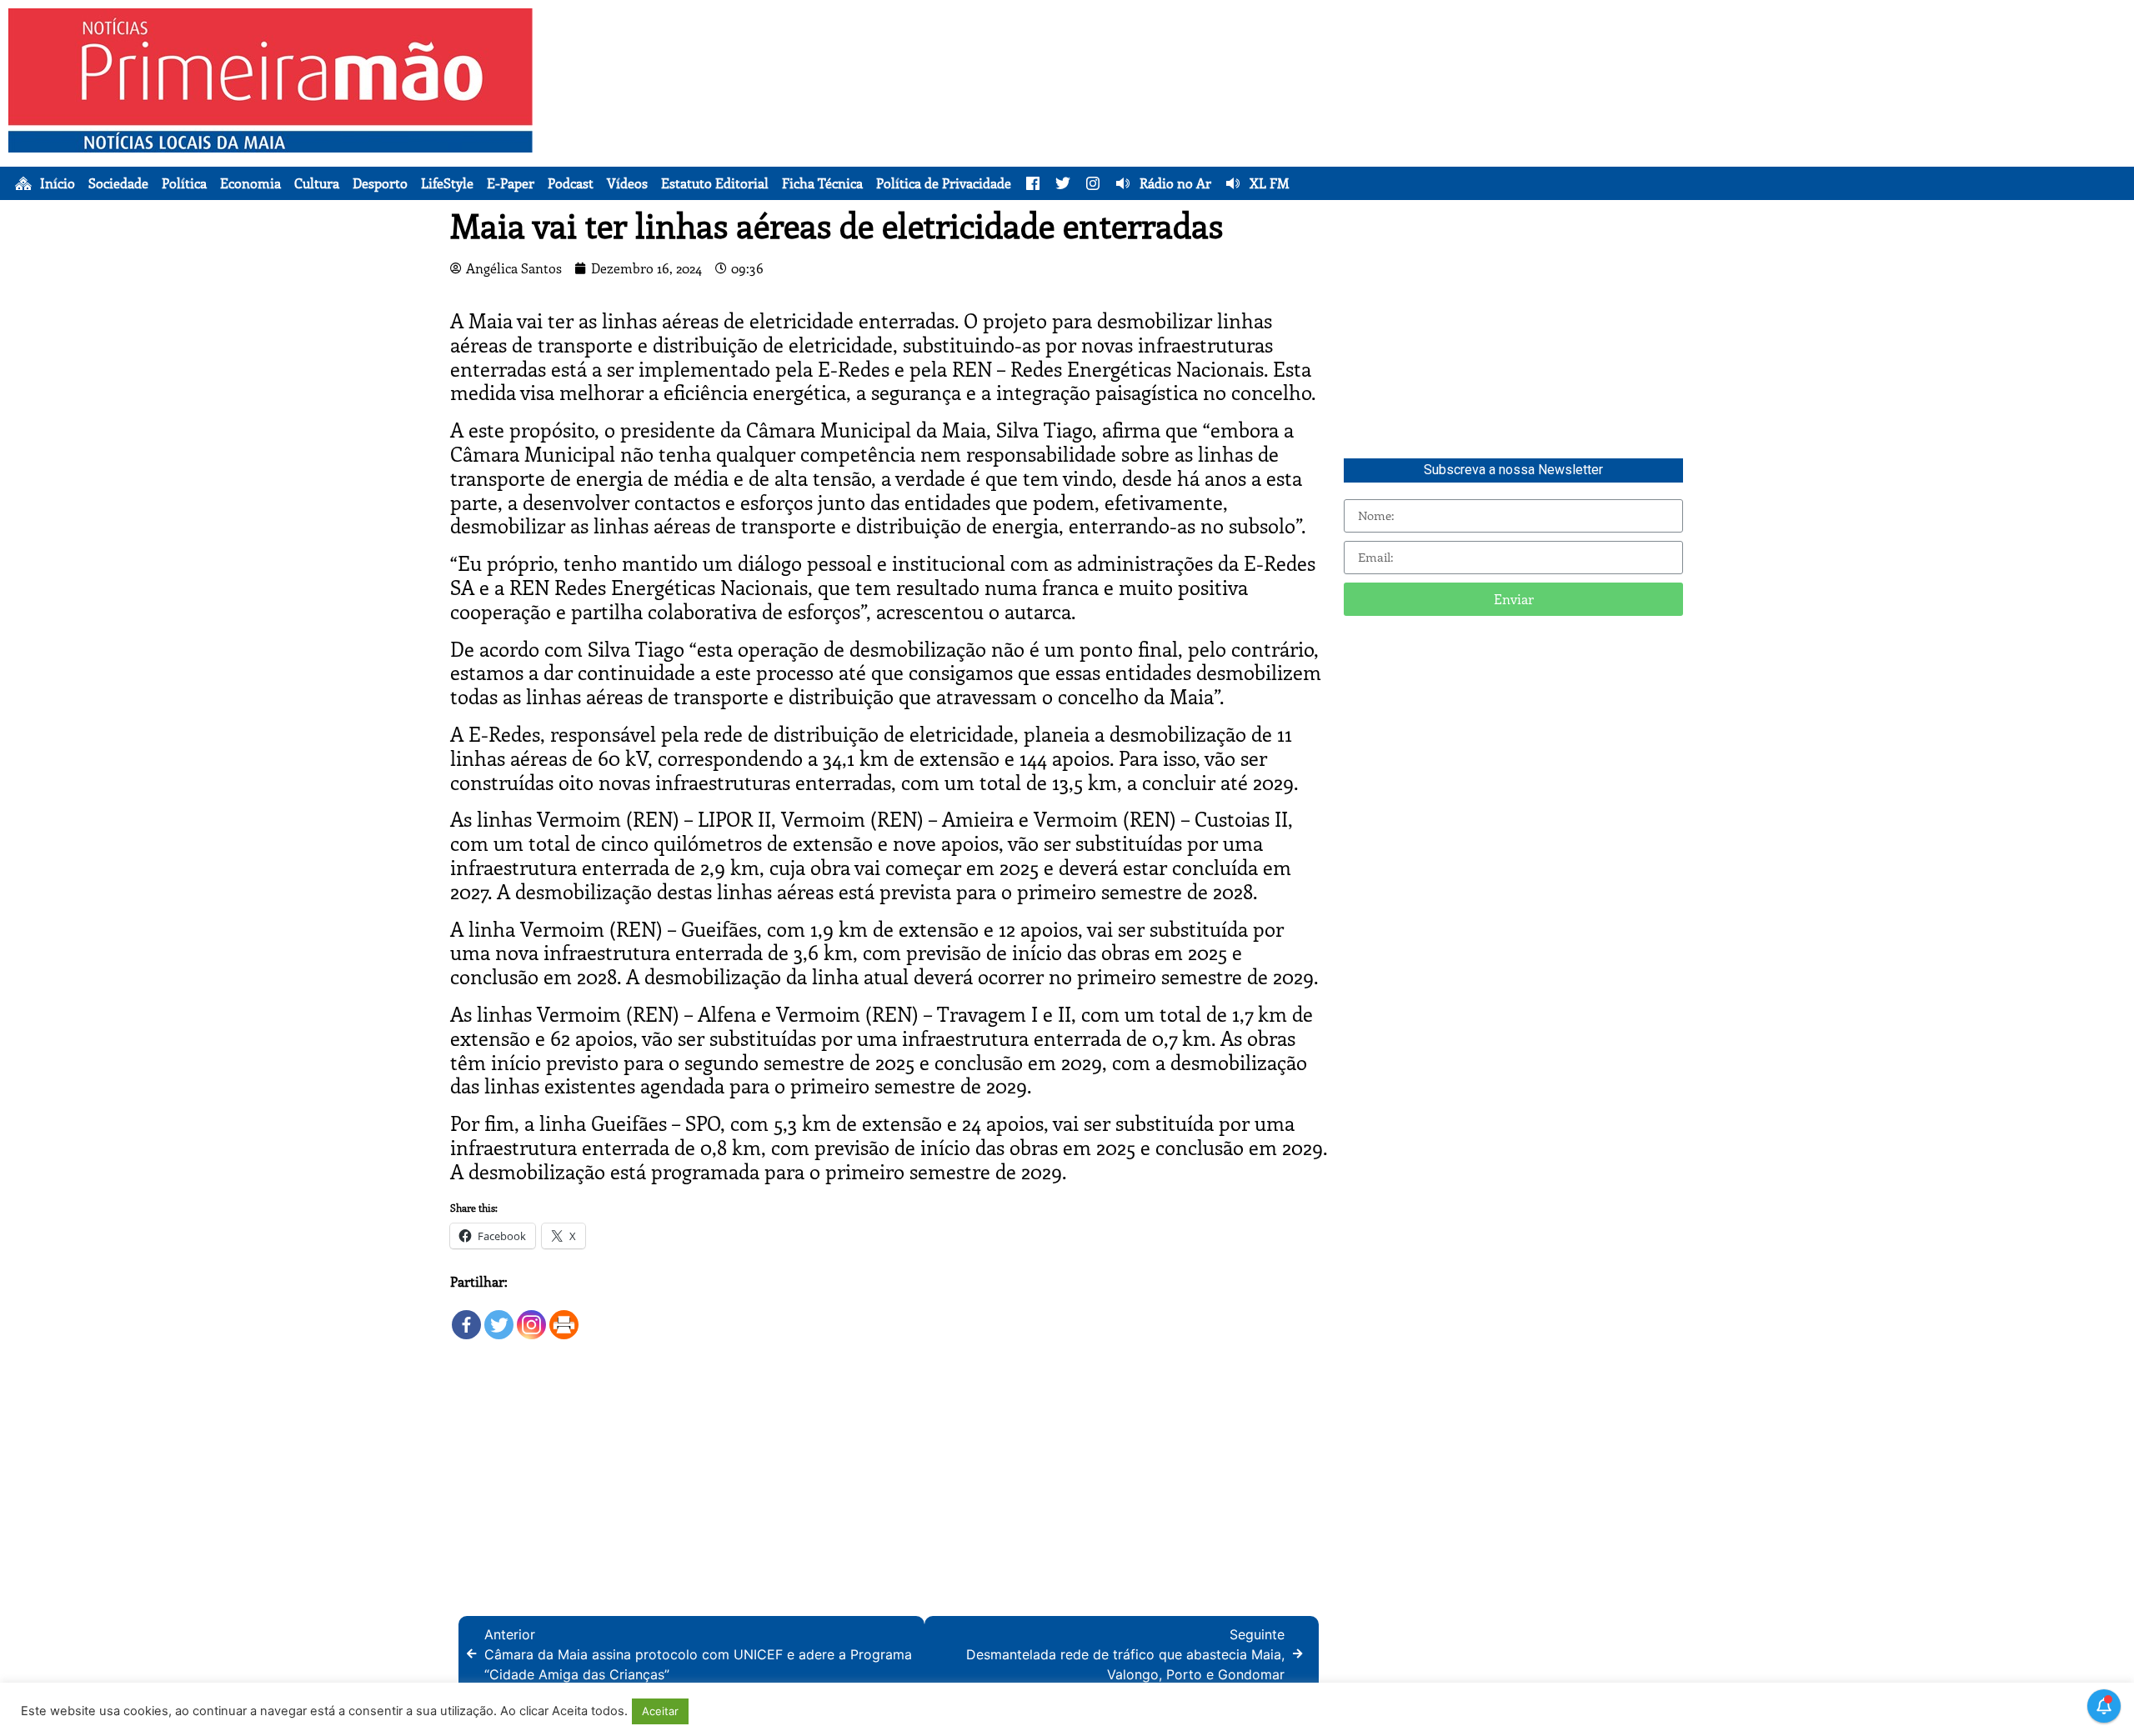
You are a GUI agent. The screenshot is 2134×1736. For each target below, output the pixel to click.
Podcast (571, 183)
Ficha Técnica (822, 183)
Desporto (380, 183)
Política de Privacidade (944, 183)
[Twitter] (499, 1316)
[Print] (564, 1316)
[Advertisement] (1368, 125)
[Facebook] (466, 1316)
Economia (250, 183)
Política (184, 183)
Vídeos (627, 183)
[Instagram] (531, 1316)
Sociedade (118, 183)
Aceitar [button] (660, 1711)
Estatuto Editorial (715, 183)
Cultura (317, 183)
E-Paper (511, 183)
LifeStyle (447, 183)
